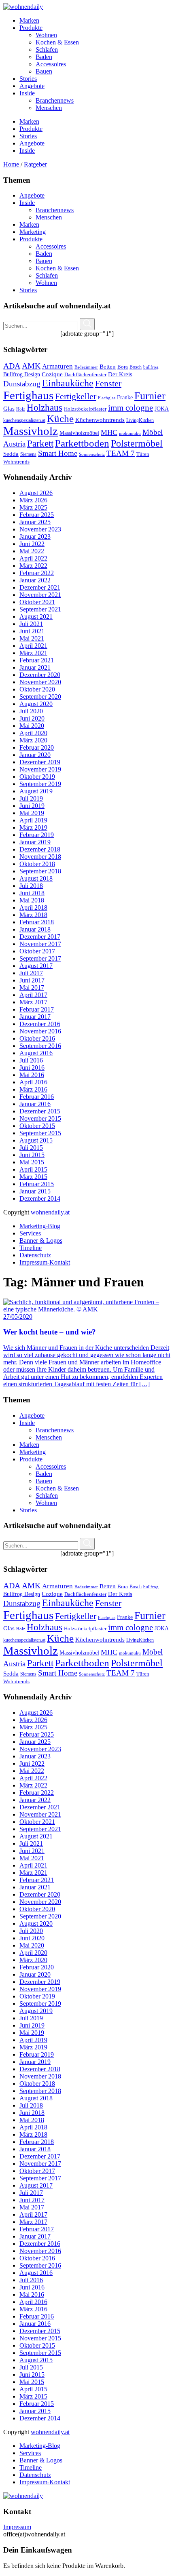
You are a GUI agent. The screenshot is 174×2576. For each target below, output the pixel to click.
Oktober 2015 (37, 1126)
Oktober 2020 (37, 689)
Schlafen (47, 275)
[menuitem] (95, 21)
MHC (109, 432)
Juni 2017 (32, 980)
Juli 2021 (31, 624)
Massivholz (31, 431)
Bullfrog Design (22, 374)
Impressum (17, 2527)
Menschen (49, 217)
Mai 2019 (32, 813)
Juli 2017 (31, 973)
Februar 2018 (37, 922)
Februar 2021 (37, 660)
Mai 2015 (32, 1162)
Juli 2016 (31, 1060)
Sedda (11, 454)
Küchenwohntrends (100, 420)
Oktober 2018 (37, 864)
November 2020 (40, 682)
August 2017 (36, 966)
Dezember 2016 (40, 1024)
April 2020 (33, 733)
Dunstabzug (22, 384)
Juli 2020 (31, 711)
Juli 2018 (31, 886)
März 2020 (33, 740)
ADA (12, 366)
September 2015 (40, 1133)
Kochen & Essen (57, 268)
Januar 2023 (35, 536)
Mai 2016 (32, 1075)
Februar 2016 (37, 1097)
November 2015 (40, 1118)
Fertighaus (28, 395)
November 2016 (40, 1031)
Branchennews (55, 210)
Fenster (108, 384)
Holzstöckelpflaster (85, 409)
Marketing (33, 232)
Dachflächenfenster (85, 375)
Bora (123, 367)
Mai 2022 (32, 551)
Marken (29, 225)
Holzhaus (45, 407)
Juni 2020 (32, 718)
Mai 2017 (32, 988)
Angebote (32, 195)
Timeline (31, 1248)
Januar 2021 (35, 667)
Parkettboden (82, 443)
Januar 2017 (35, 1017)
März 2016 (33, 1089)
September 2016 (40, 1046)
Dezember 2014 (40, 1198)
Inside (27, 203)
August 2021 (36, 617)
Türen (143, 454)
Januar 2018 (35, 929)
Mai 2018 (32, 900)
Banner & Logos (41, 1241)
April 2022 (33, 558)
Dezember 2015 (40, 1111)
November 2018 (40, 857)
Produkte (31, 239)
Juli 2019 (31, 798)
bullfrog (151, 367)
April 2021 (33, 646)
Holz (21, 409)
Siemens (28, 454)
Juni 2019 (32, 806)
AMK (31, 366)
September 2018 (40, 871)
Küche (60, 418)
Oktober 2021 (37, 602)
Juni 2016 (32, 1068)
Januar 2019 (35, 842)
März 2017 (33, 1002)
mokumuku (130, 433)
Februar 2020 (37, 747)
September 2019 (40, 784)
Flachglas (107, 398)
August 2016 (36, 1053)
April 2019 (33, 820)
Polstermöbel (137, 443)
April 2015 (33, 1169)
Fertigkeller (76, 396)
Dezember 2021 (40, 587)
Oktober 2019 (37, 777)
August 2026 (36, 493)
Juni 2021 (32, 631)
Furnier (150, 396)
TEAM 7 (121, 453)
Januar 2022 (35, 580)
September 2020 (40, 697)
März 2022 (33, 566)
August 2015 (36, 1140)
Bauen (44, 261)
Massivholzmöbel (79, 433)
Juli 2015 (31, 1148)
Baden (44, 254)
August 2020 (36, 704)
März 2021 (33, 653)
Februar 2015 (37, 1184)
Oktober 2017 (37, 951)
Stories (28, 290)
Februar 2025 (37, 515)
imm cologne (130, 408)
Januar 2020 (35, 755)
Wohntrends (16, 462)
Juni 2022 (32, 544)
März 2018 (33, 915)
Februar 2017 (37, 1009)
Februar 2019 (37, 835)
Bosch (136, 367)
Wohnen (46, 283)
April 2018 (33, 908)
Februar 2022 (37, 573)
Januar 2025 (35, 522)
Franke (125, 397)
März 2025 (33, 507)
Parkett (40, 444)
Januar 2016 (35, 1104)
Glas (9, 408)
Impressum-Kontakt (45, 1262)
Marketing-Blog (40, 1226)
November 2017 (40, 944)
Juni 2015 (32, 1155)
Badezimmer (86, 367)
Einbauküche (68, 383)
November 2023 (40, 529)
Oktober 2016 (37, 1038)
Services (30, 1233)
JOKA (162, 409)
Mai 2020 (32, 726)
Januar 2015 (35, 1191)
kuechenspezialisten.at (24, 420)
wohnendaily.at (50, 1212)
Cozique (52, 374)
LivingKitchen (140, 420)
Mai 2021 (32, 638)
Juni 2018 (32, 893)
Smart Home (58, 453)
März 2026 (33, 500)
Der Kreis (120, 374)
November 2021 (40, 595)
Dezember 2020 (40, 675)
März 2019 (33, 827)
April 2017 (33, 995)
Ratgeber (35, 164)
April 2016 (33, 1082)
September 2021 (40, 609)
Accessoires (51, 246)
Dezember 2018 (40, 849)
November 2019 (40, 769)
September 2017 (40, 958)
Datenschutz (35, 1255)
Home (12, 164)
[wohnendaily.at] (23, 7)
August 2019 (36, 791)
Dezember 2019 (40, 762)
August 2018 (36, 878)
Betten (108, 366)
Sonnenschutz (92, 454)
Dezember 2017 (40, 937)
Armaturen (57, 366)
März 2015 (33, 1177)
